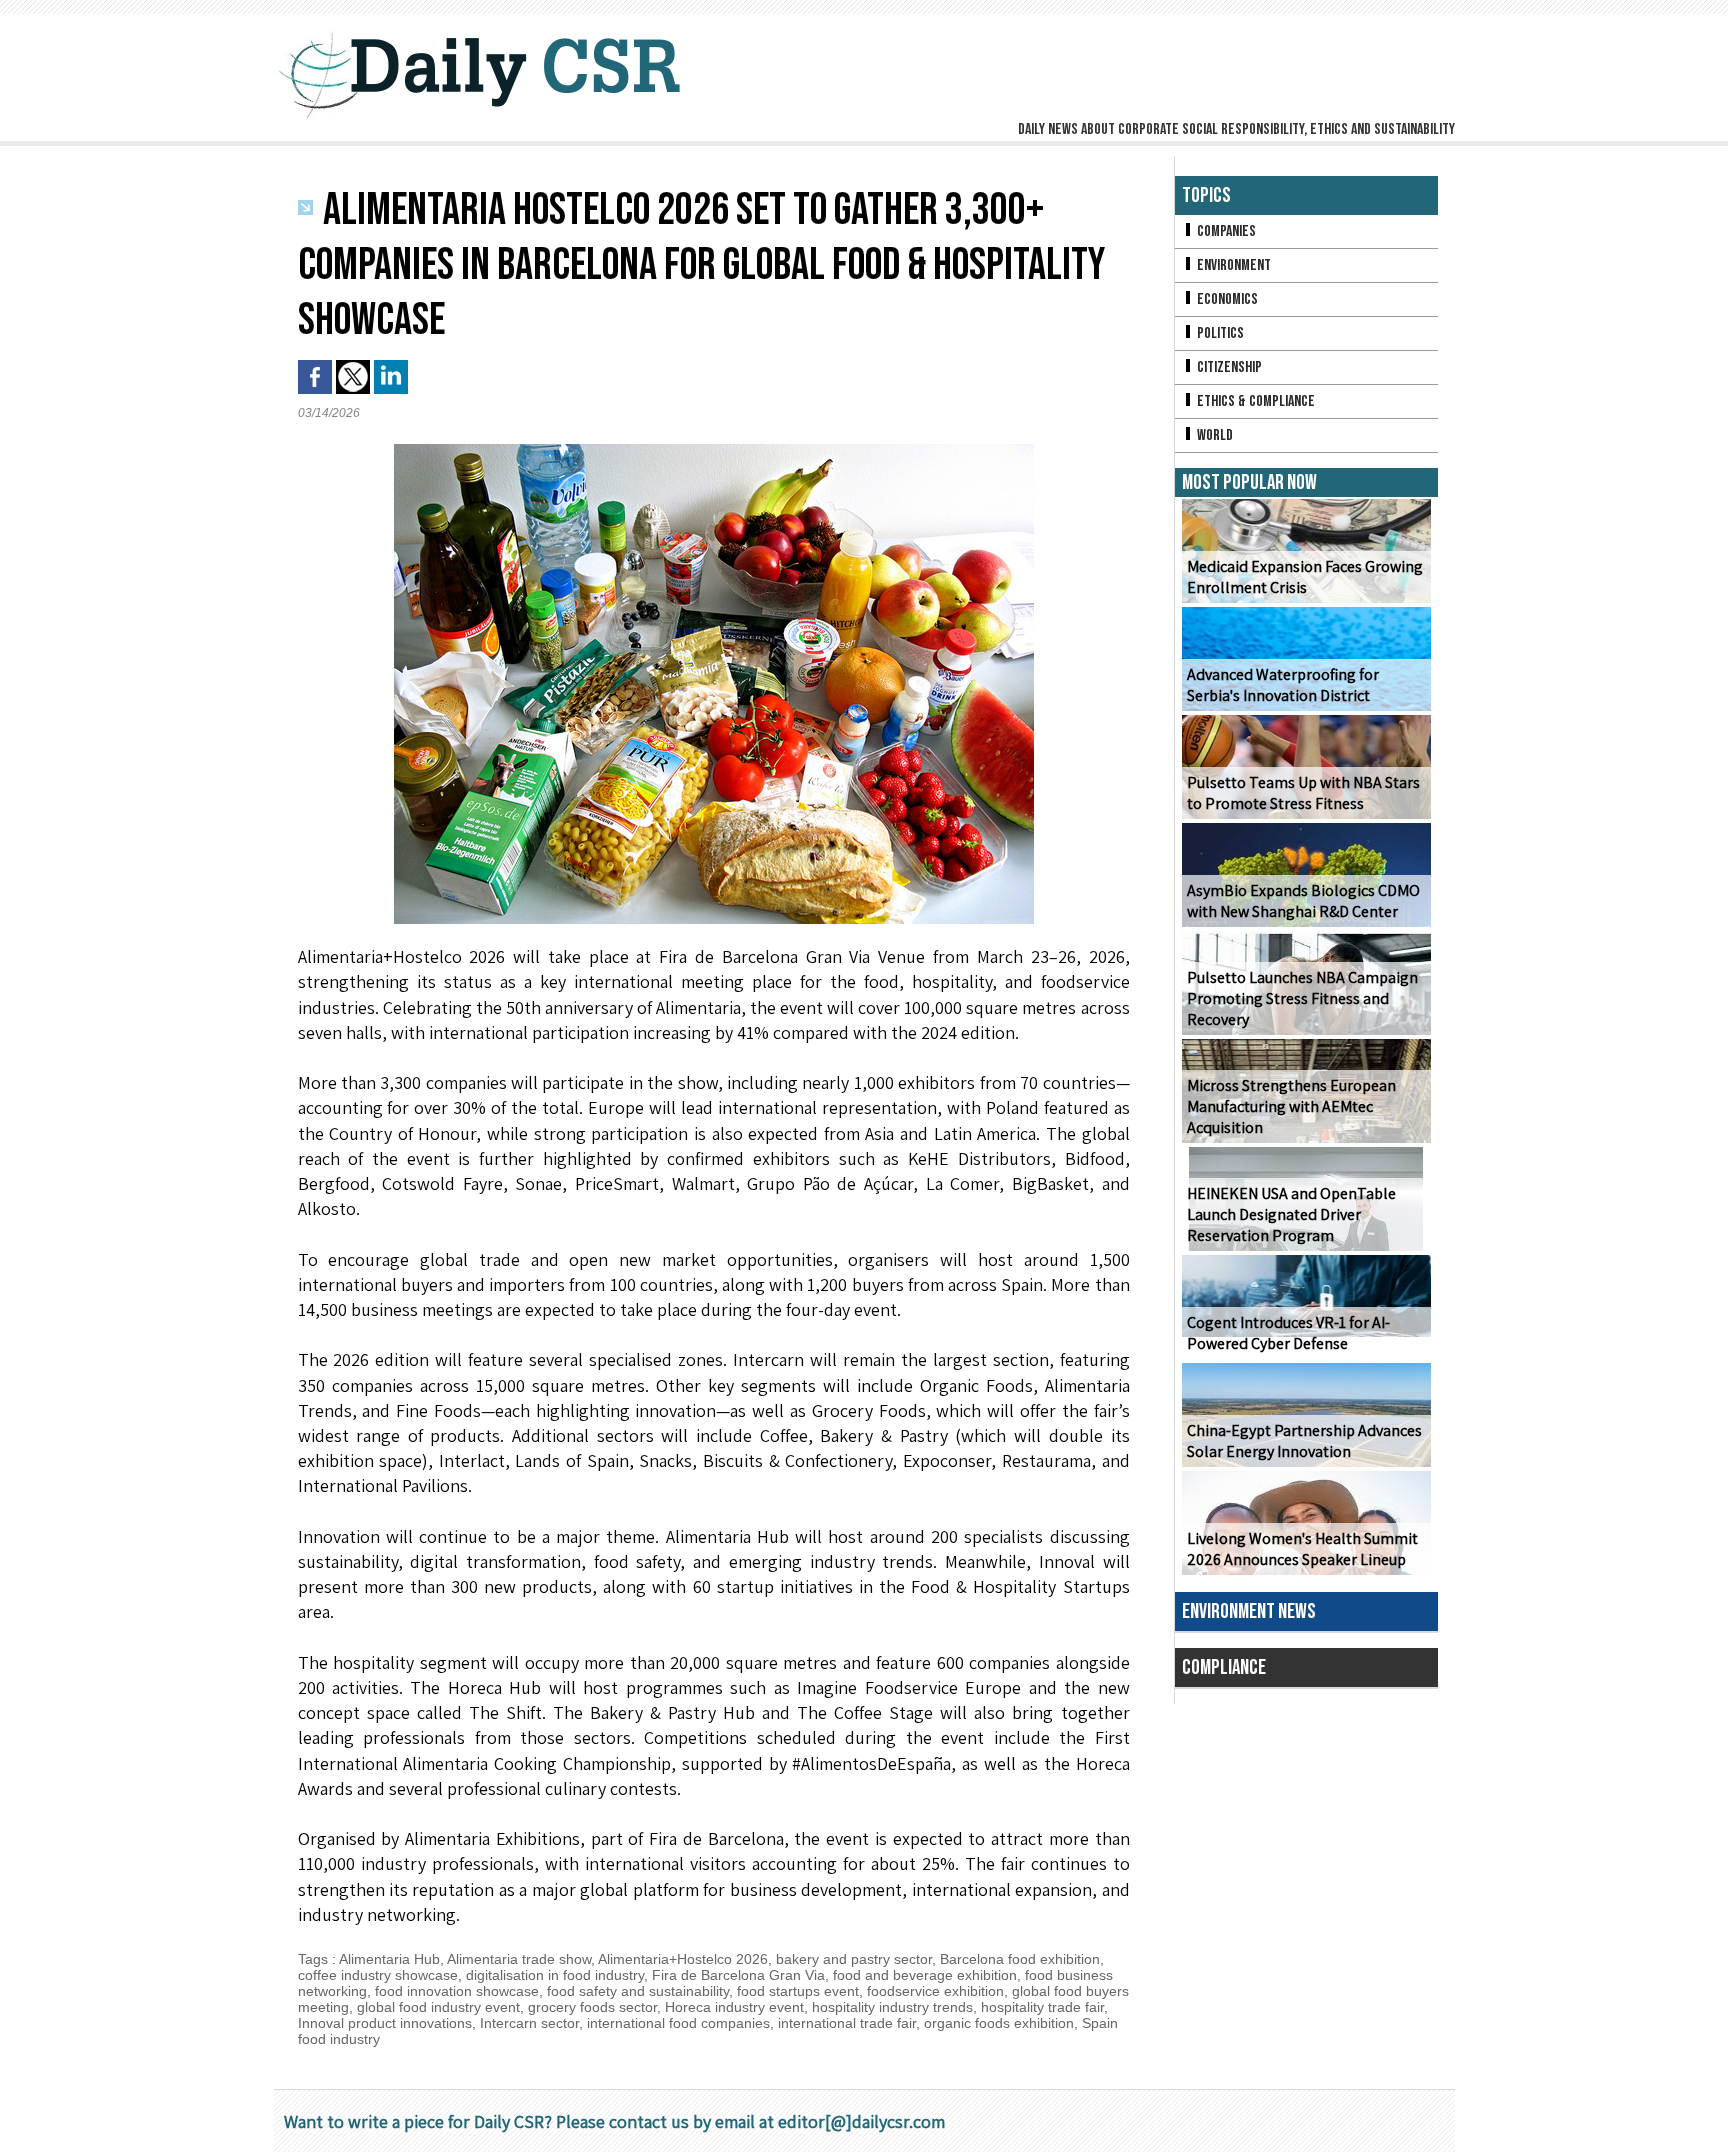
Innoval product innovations (385, 2023)
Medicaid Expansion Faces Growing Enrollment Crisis (1305, 577)
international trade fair (847, 2023)
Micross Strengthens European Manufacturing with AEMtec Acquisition (1291, 1106)
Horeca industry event (734, 2007)
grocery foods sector (592, 2007)
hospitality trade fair (1042, 2007)
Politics (1219, 333)
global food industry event (438, 2007)
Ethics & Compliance (1254, 401)
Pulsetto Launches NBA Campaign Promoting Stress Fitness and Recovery (1302, 998)
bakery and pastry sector (854, 1959)
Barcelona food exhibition (1020, 1959)
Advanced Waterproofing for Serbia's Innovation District (1283, 685)
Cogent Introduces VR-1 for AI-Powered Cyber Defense (1288, 1333)
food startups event (798, 1991)
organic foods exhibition (999, 2023)
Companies (1225, 231)
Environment (1232, 265)
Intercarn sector (529, 2023)
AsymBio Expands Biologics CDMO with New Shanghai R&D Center (1303, 901)
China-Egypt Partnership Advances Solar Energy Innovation (1304, 1441)
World (1213, 435)
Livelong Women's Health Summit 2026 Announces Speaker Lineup (1302, 1549)
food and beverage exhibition (925, 1975)
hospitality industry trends (892, 2007)
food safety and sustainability (638, 1991)
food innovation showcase (457, 1991)
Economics (1226, 299)
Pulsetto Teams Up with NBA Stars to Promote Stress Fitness (1303, 793)
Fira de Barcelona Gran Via (738, 1975)
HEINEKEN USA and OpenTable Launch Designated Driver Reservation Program (1291, 1214)
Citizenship (1228, 367)
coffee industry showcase (378, 1975)
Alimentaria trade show (519, 1959)
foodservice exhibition (935, 1991)
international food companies (678, 2023)
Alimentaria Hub (389, 1959)
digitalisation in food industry (555, 1975)
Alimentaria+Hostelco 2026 (683, 1959)
